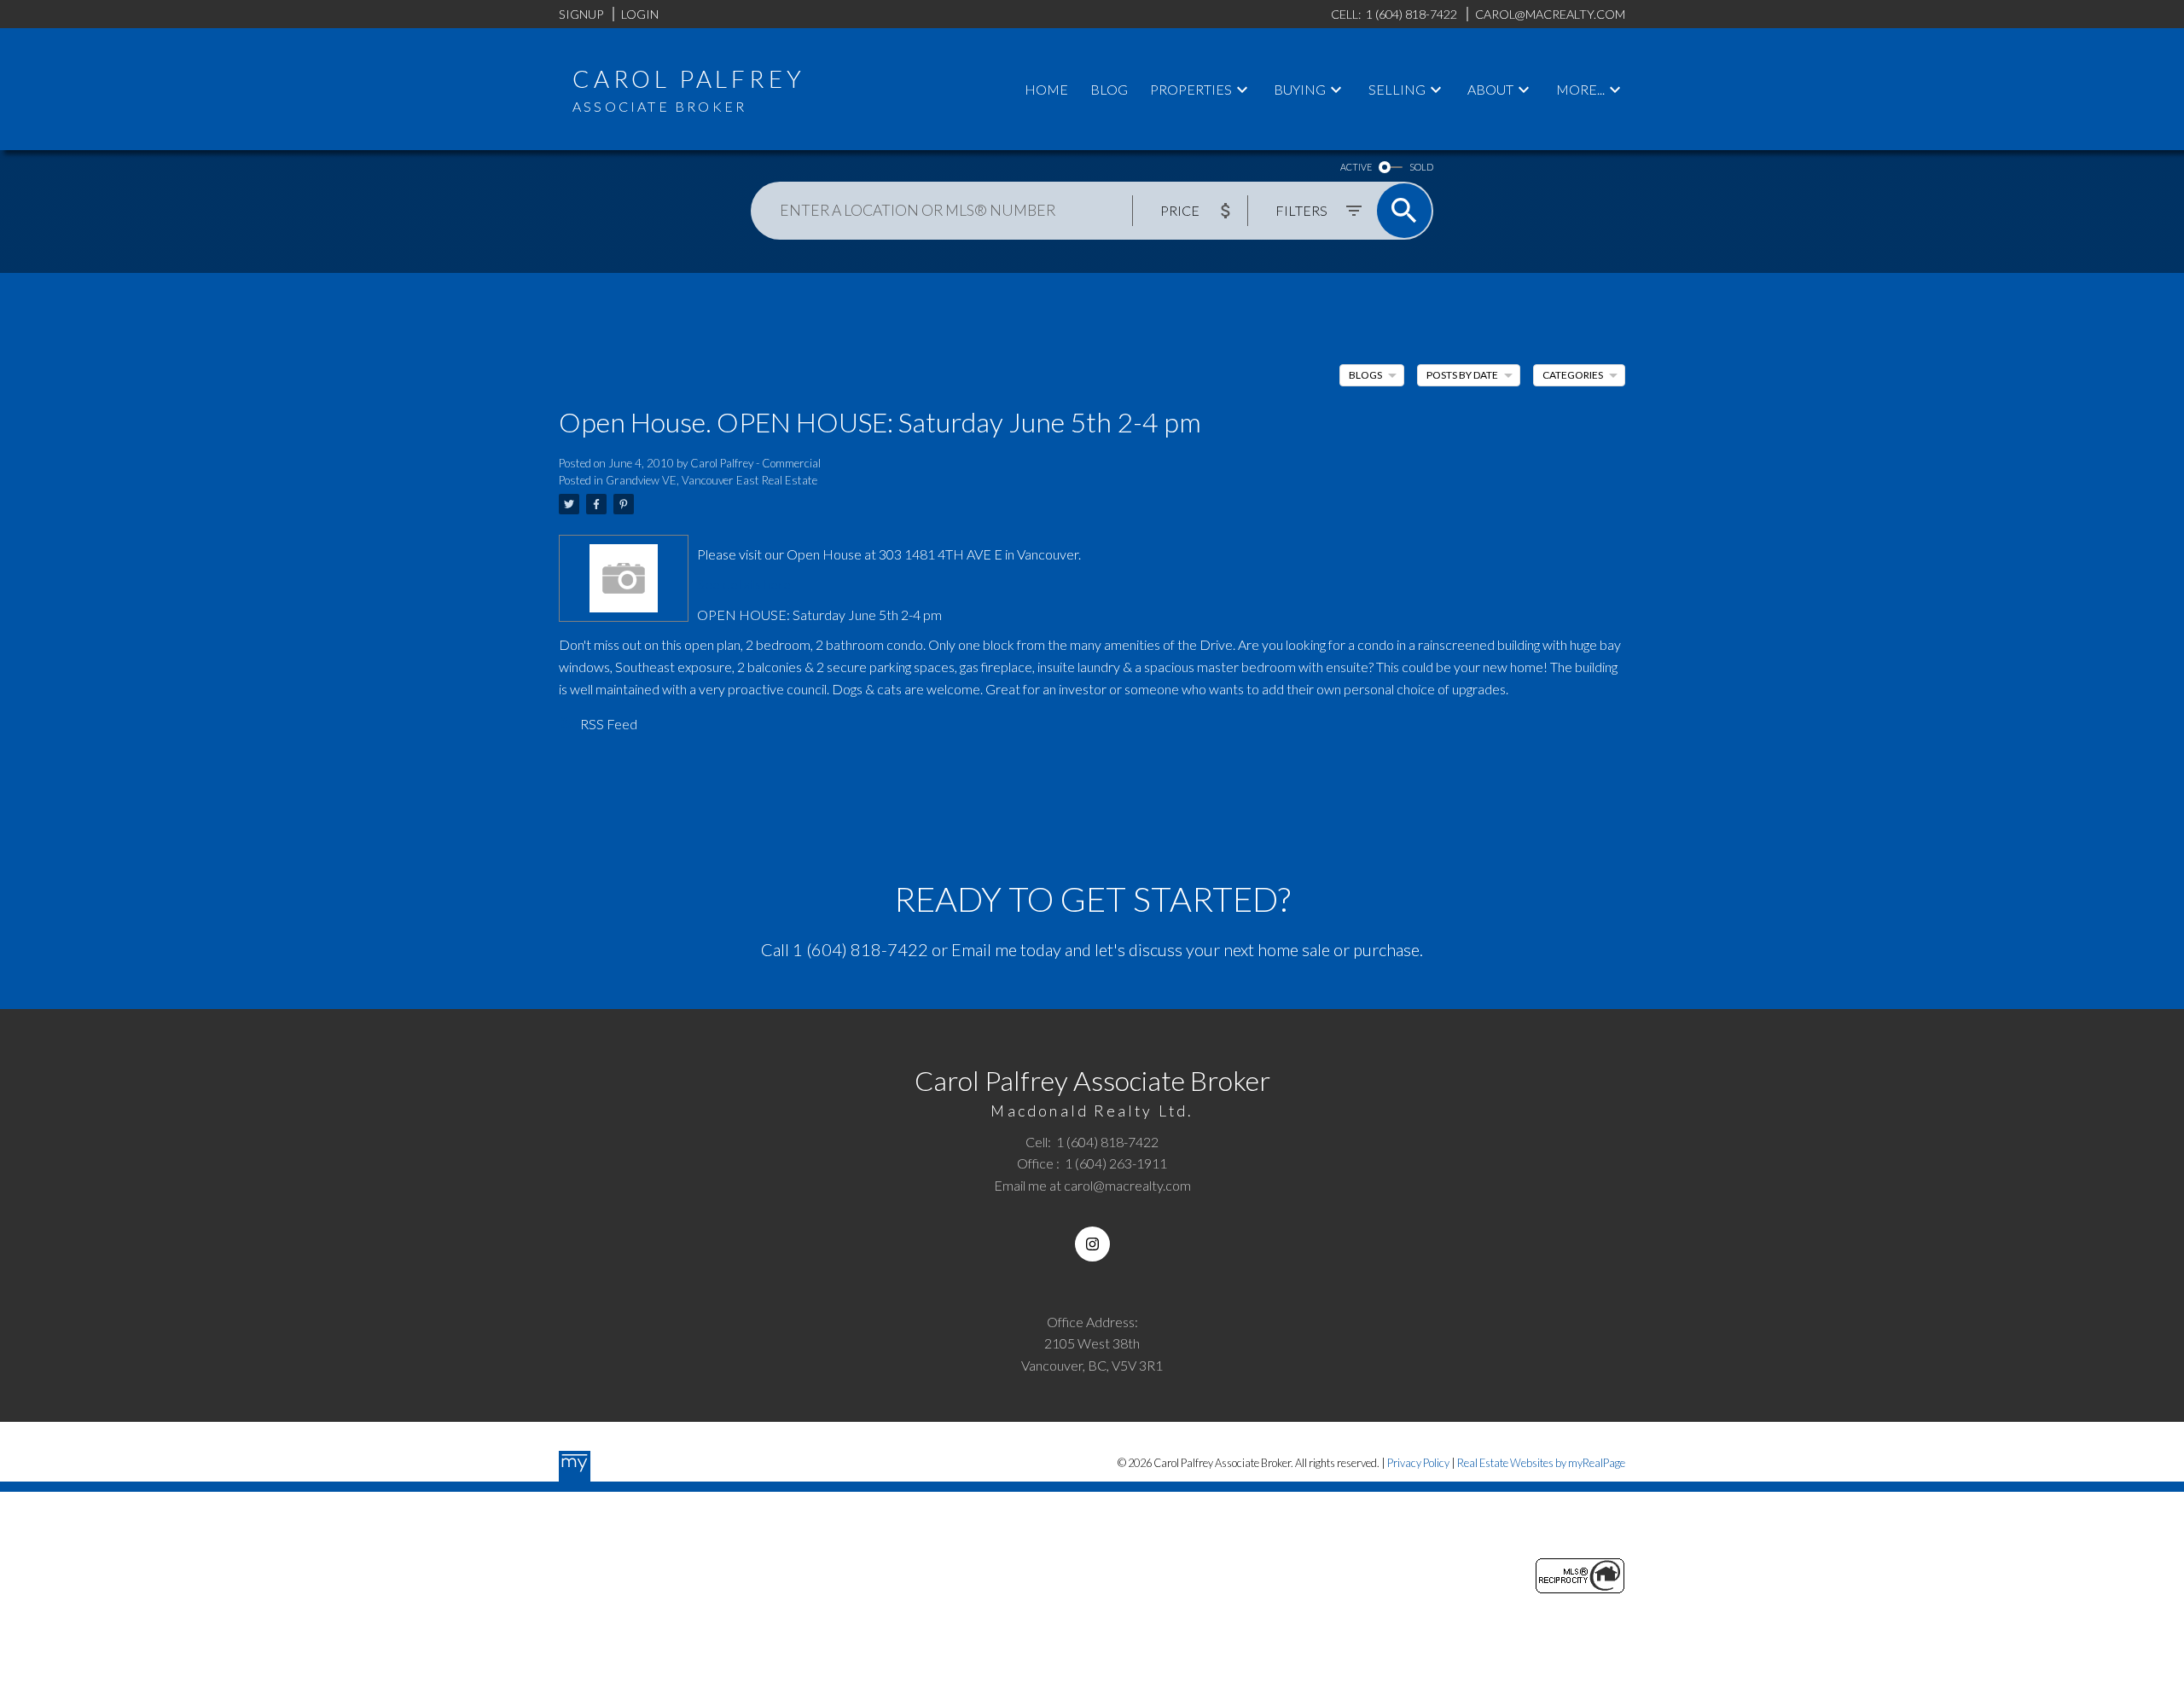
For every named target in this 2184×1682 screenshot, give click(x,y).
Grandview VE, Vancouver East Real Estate (712, 480)
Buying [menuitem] (1300, 89)
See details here (744, 584)
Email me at (1092, 1185)
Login (640, 14)
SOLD (1421, 167)
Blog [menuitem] (1109, 89)
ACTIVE (1356, 167)
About (1490, 89)
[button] (1092, 1244)
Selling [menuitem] (1397, 89)
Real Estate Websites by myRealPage (1541, 1463)
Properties (1191, 89)
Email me (984, 949)
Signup (581, 14)
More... (1580, 89)
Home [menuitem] (1046, 89)
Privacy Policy (1418, 1463)
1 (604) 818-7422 (860, 949)
